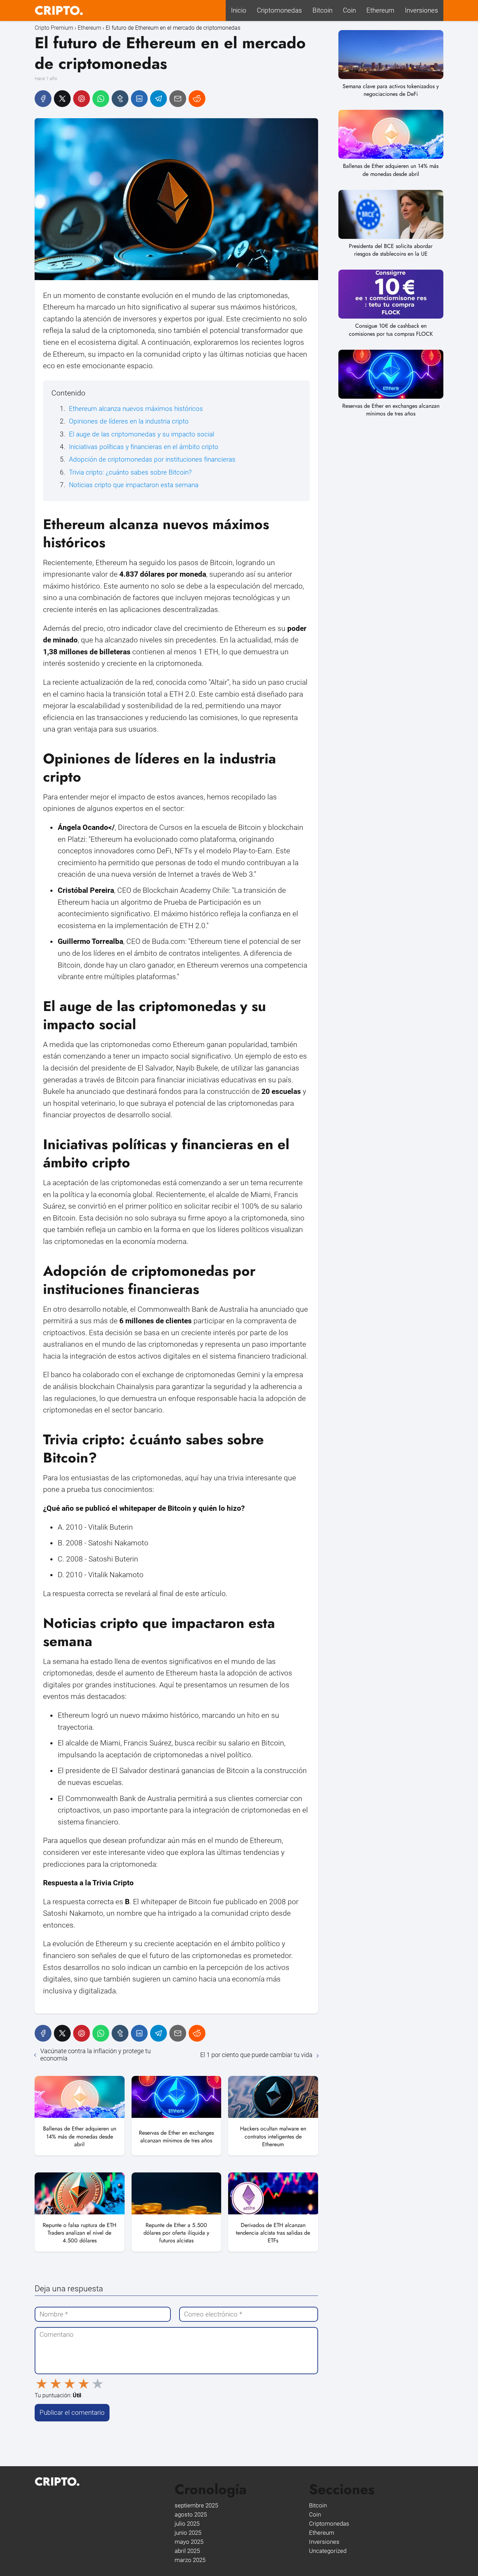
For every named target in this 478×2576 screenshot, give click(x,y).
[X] (62, 99)
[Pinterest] (82, 99)
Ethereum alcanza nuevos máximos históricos (136, 409)
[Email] (178, 99)
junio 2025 (188, 2533)
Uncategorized (328, 2551)
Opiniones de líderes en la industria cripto (129, 421)
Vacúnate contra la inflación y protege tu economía (96, 2055)
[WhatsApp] (101, 99)
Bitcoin (322, 10)
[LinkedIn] (139, 99)
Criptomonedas (279, 10)
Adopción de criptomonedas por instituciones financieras (152, 459)
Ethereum (380, 10)
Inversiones (421, 10)
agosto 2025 (191, 2514)
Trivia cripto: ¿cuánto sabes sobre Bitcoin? (130, 472)
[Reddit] (197, 99)
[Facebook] (43, 99)
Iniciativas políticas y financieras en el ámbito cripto (144, 447)
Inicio (239, 10)
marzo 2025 (190, 2560)
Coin (349, 10)
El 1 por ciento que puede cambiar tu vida (256, 2055)
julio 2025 (187, 2524)
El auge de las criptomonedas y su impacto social (142, 434)
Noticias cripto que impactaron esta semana (134, 485)
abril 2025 (187, 2551)
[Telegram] (159, 99)
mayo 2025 (189, 2542)
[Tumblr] (120, 99)
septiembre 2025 (196, 2505)
